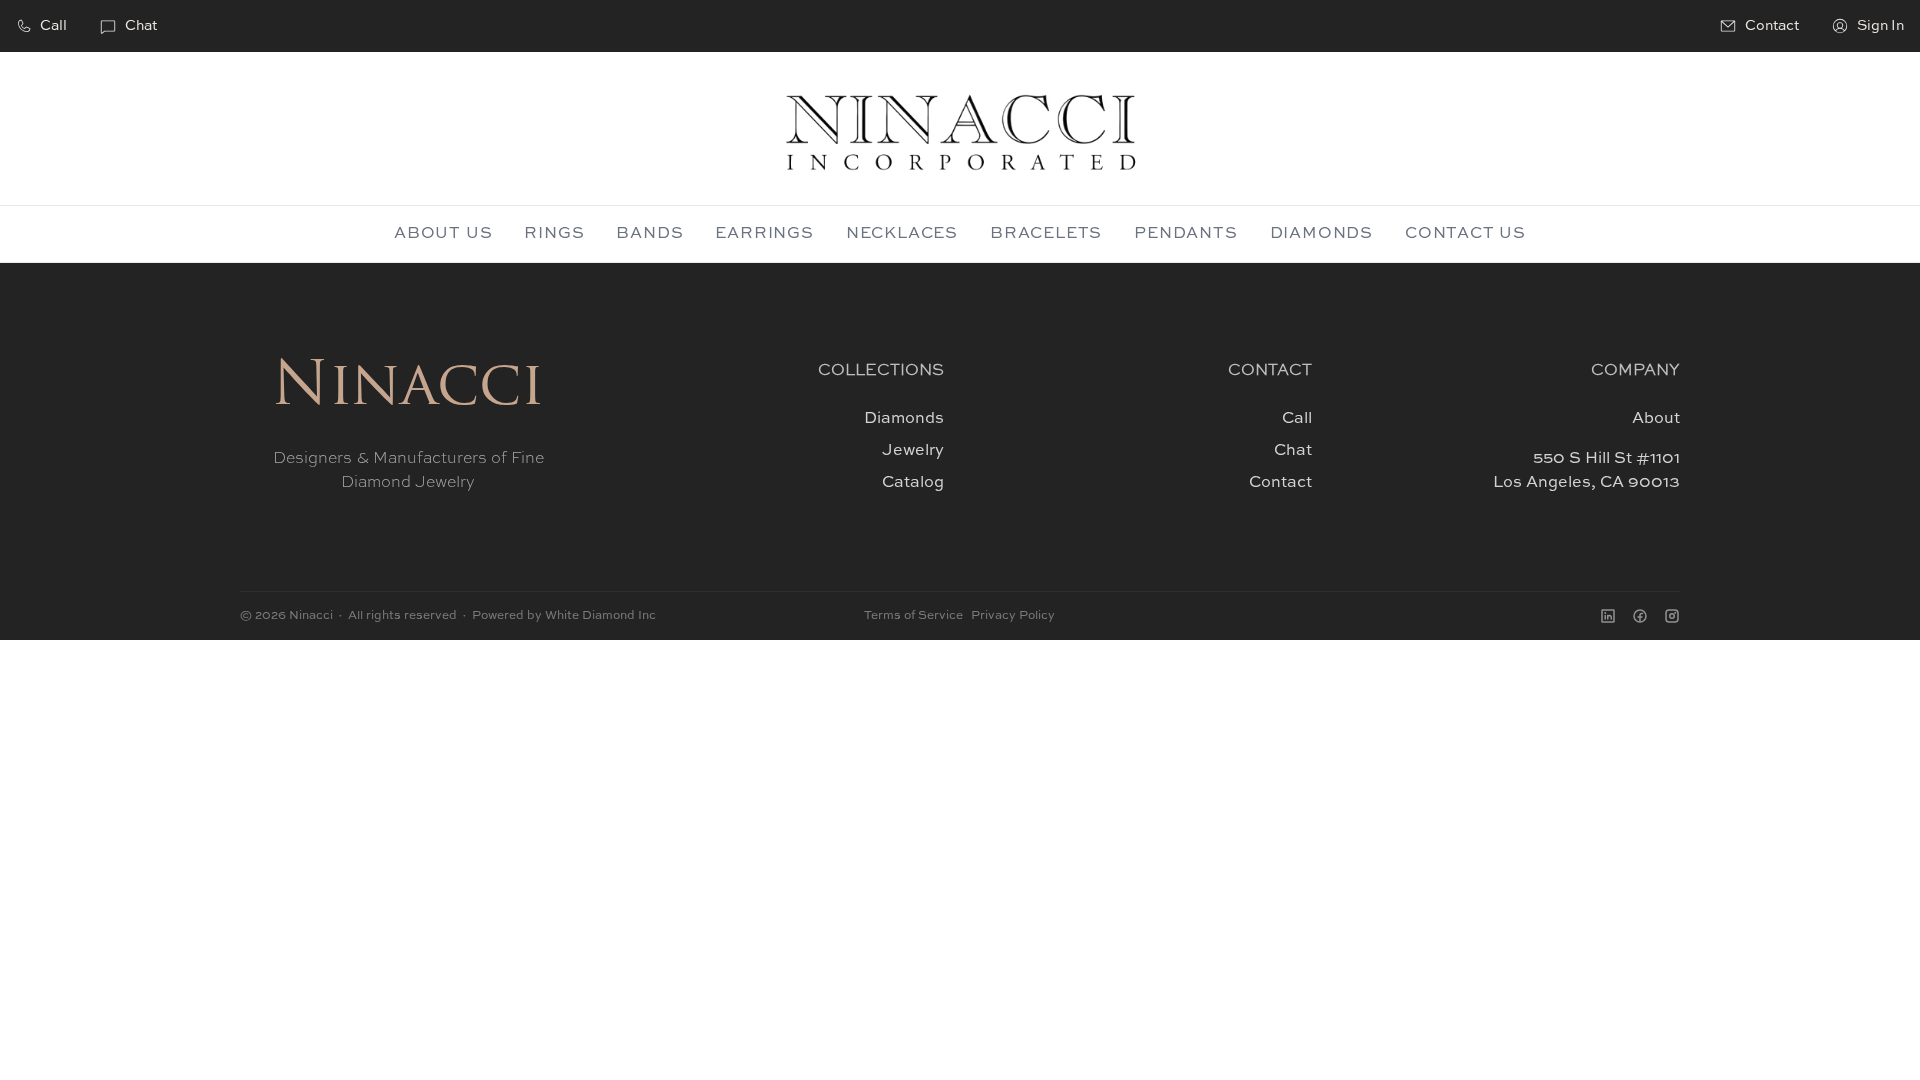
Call (53, 26)
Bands (649, 234)
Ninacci (408, 389)
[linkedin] (1608, 616)
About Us (443, 234)
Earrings (764, 234)
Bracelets (1046, 234)
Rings (554, 234)
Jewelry (913, 451)
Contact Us (1465, 234)
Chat (141, 26)
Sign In (1880, 26)
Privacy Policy (1013, 616)
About (1656, 419)
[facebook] (1640, 616)
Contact (1280, 483)
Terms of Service (913, 616)
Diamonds (1321, 234)
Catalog (913, 483)
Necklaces (902, 234)
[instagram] (1672, 616)
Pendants (1185, 234)
